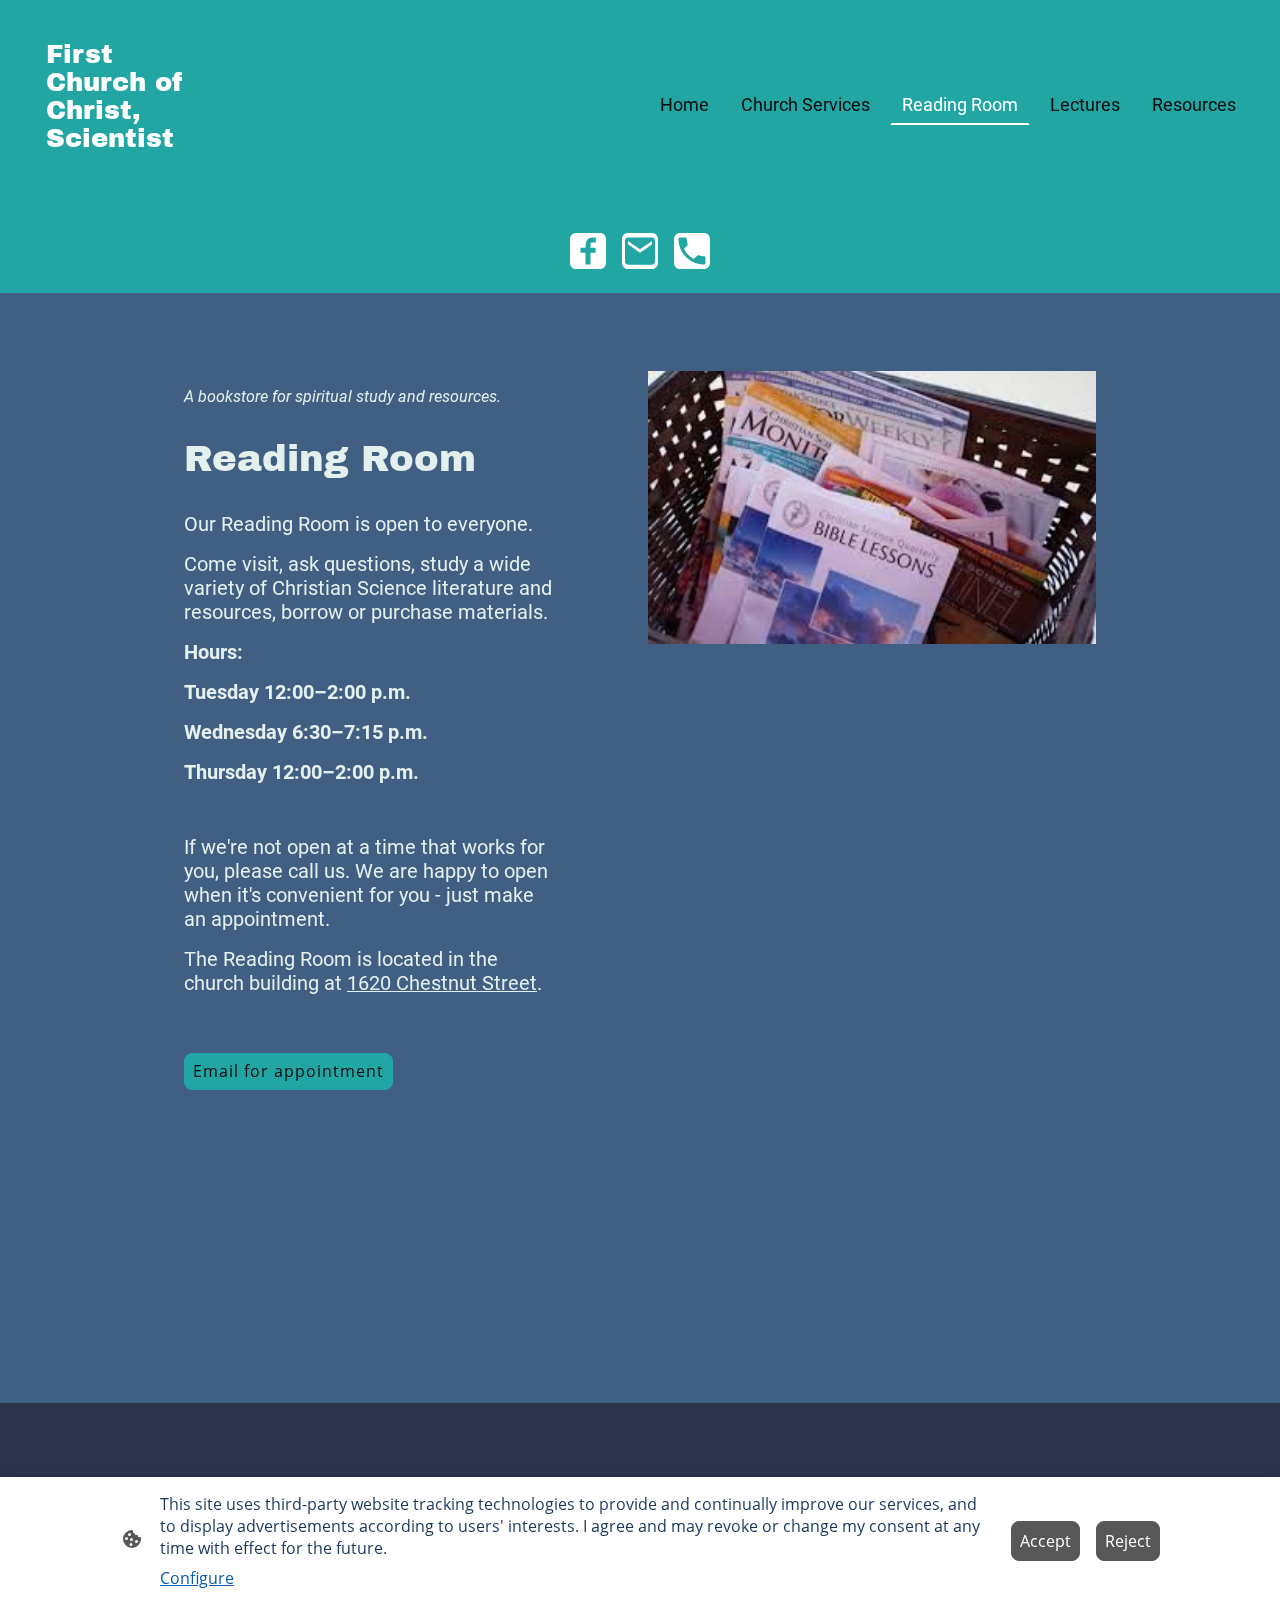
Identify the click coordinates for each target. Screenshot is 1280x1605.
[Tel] (692, 251)
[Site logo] (120, 183)
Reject (1128, 1541)
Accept (1045, 1541)
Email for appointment (288, 1071)
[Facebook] (588, 251)
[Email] (640, 251)
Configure (197, 1578)
